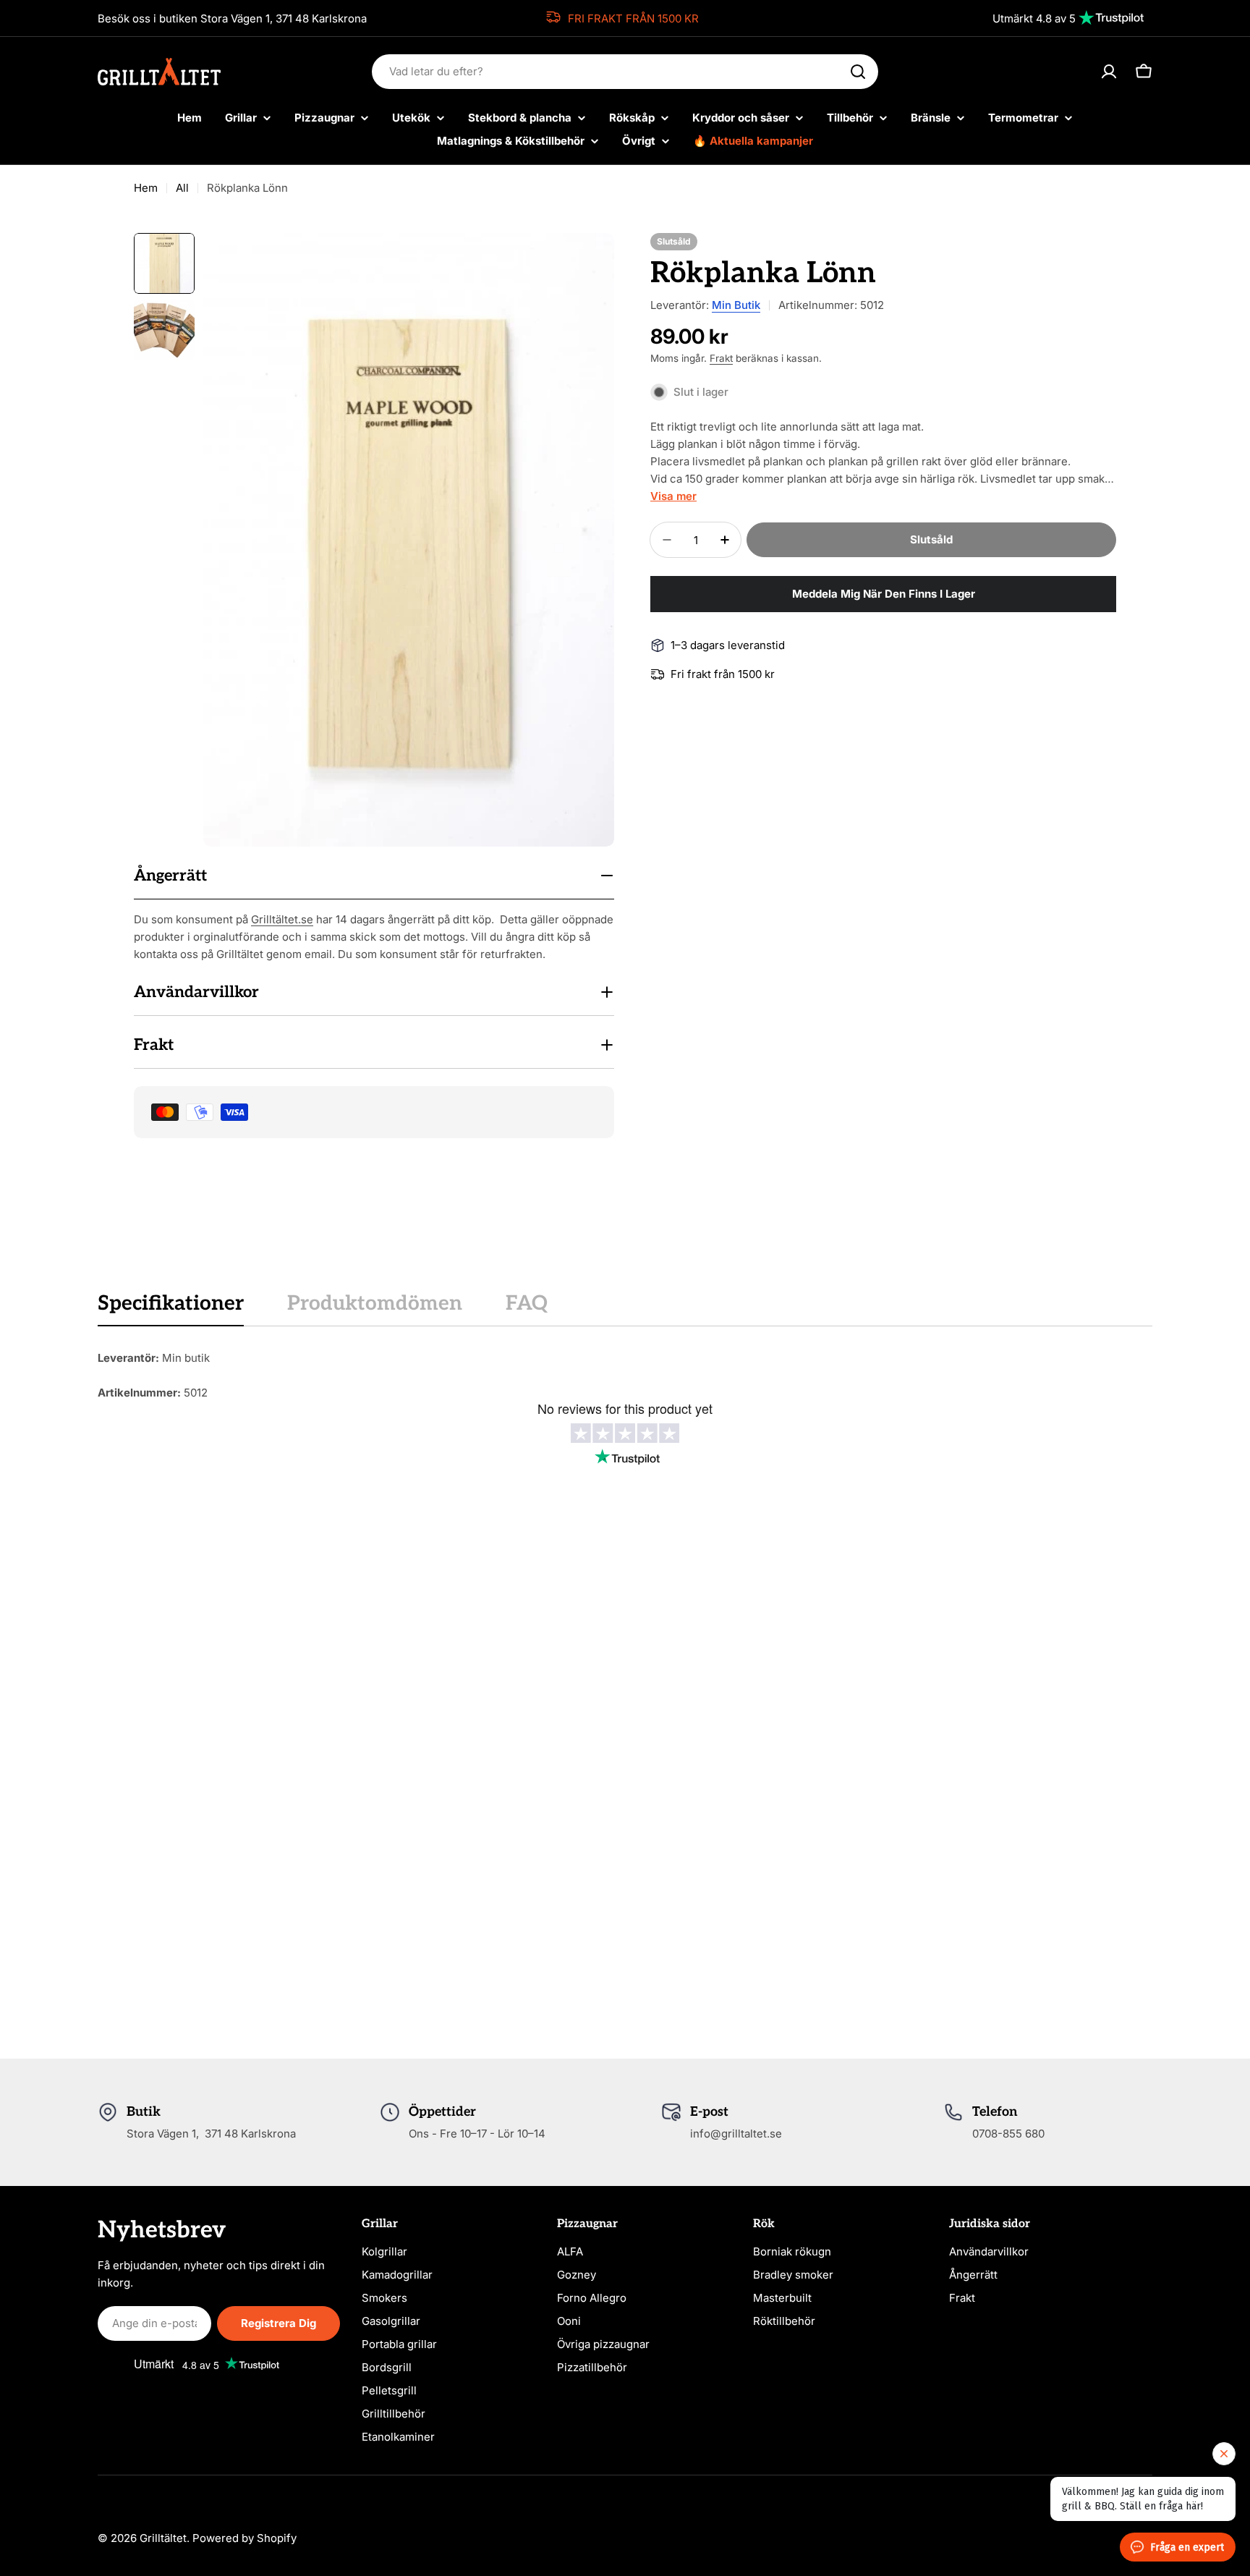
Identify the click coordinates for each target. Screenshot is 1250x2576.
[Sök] (858, 72)
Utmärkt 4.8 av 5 (1034, 18)
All (182, 188)
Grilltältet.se (282, 919)
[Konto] (1109, 72)
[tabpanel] (625, 1376)
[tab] (171, 1308)
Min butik (736, 305)
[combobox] (625, 72)
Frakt (721, 358)
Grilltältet (163, 2538)
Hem (146, 188)
